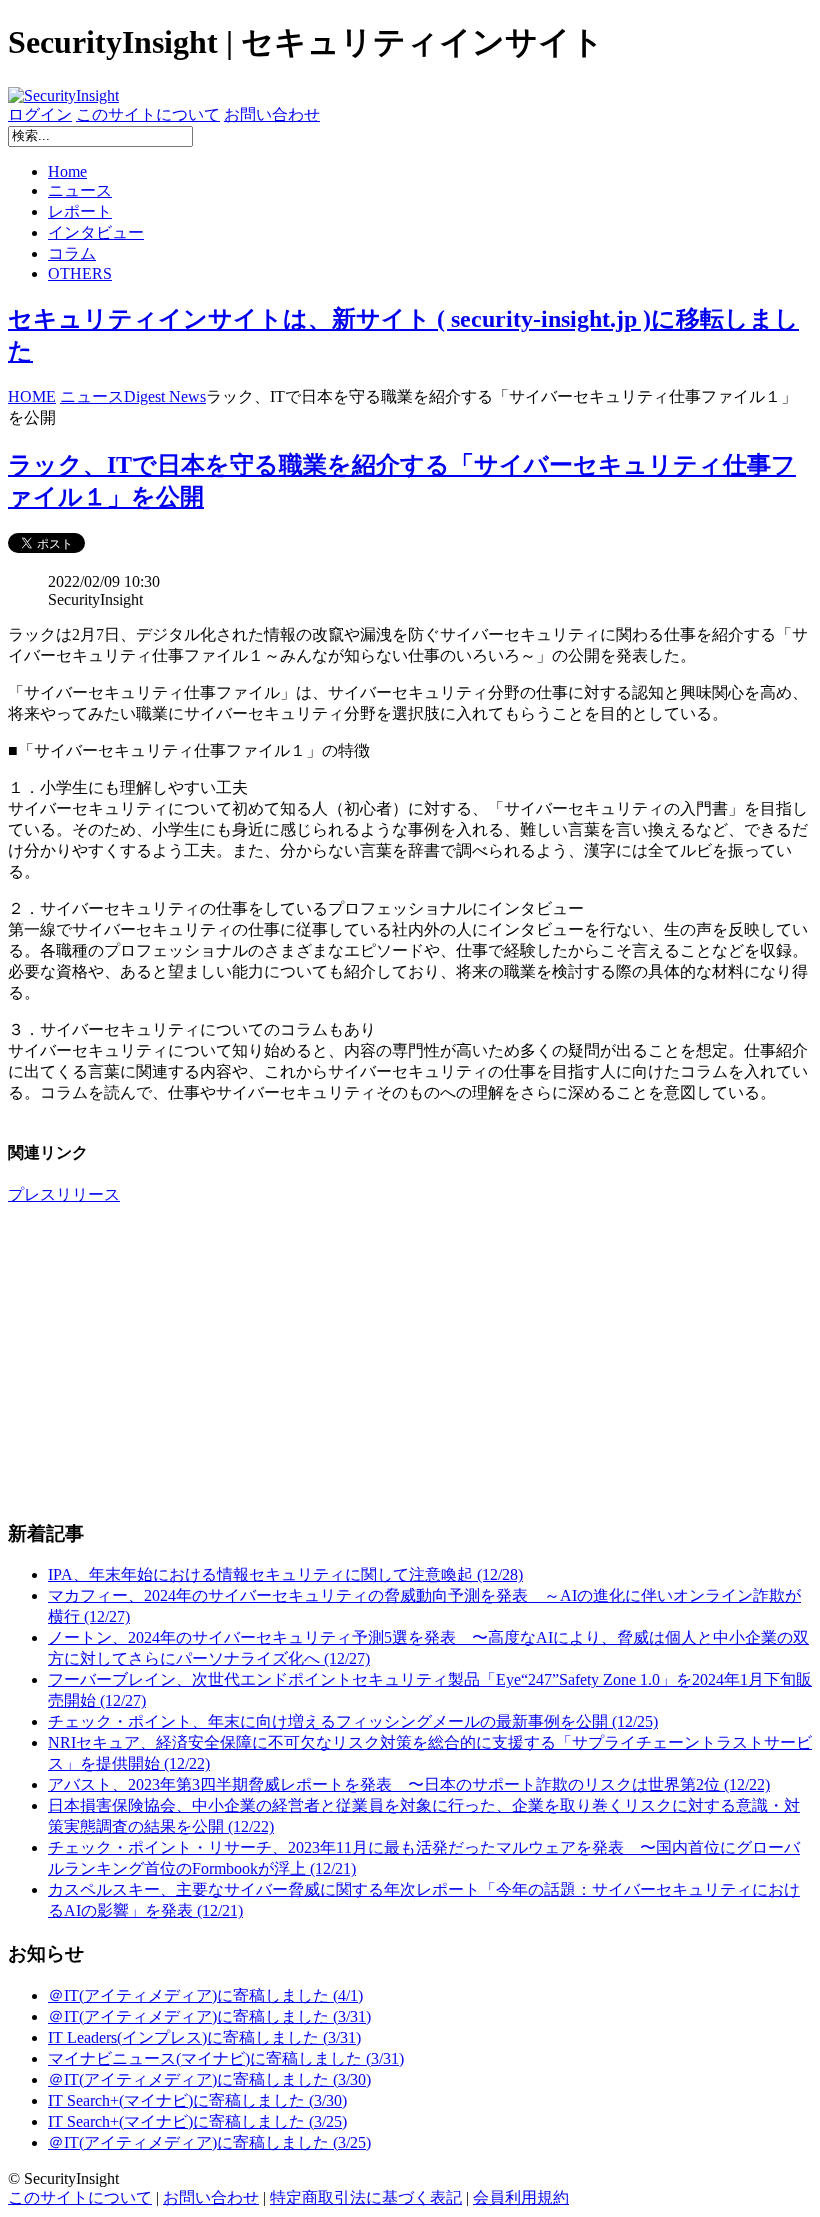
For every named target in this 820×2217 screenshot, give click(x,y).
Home (67, 171)
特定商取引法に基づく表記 (366, 2197)
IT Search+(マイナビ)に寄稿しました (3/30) (197, 2100)
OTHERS (80, 273)
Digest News (165, 396)
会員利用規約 (521, 2197)
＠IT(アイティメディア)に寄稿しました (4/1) (205, 1995)
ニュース (80, 190)
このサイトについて (148, 114)
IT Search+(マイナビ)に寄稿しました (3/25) (197, 2121)
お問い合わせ (272, 114)
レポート (80, 211)
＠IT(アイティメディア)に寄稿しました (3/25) (209, 2142)
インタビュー (96, 232)
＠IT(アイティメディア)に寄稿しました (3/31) (209, 2016)
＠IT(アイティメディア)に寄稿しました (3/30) (209, 2079)
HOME (32, 396)
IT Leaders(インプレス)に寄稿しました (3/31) (204, 2037)
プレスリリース (64, 1194)
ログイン (40, 114)
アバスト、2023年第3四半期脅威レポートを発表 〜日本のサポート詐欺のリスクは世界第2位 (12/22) (409, 1784)
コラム (72, 253)
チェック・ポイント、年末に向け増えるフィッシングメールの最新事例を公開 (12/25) (353, 1721)
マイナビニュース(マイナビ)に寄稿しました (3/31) (226, 2058)
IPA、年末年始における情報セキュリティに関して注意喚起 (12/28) (285, 1574)
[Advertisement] (410, 1362)
